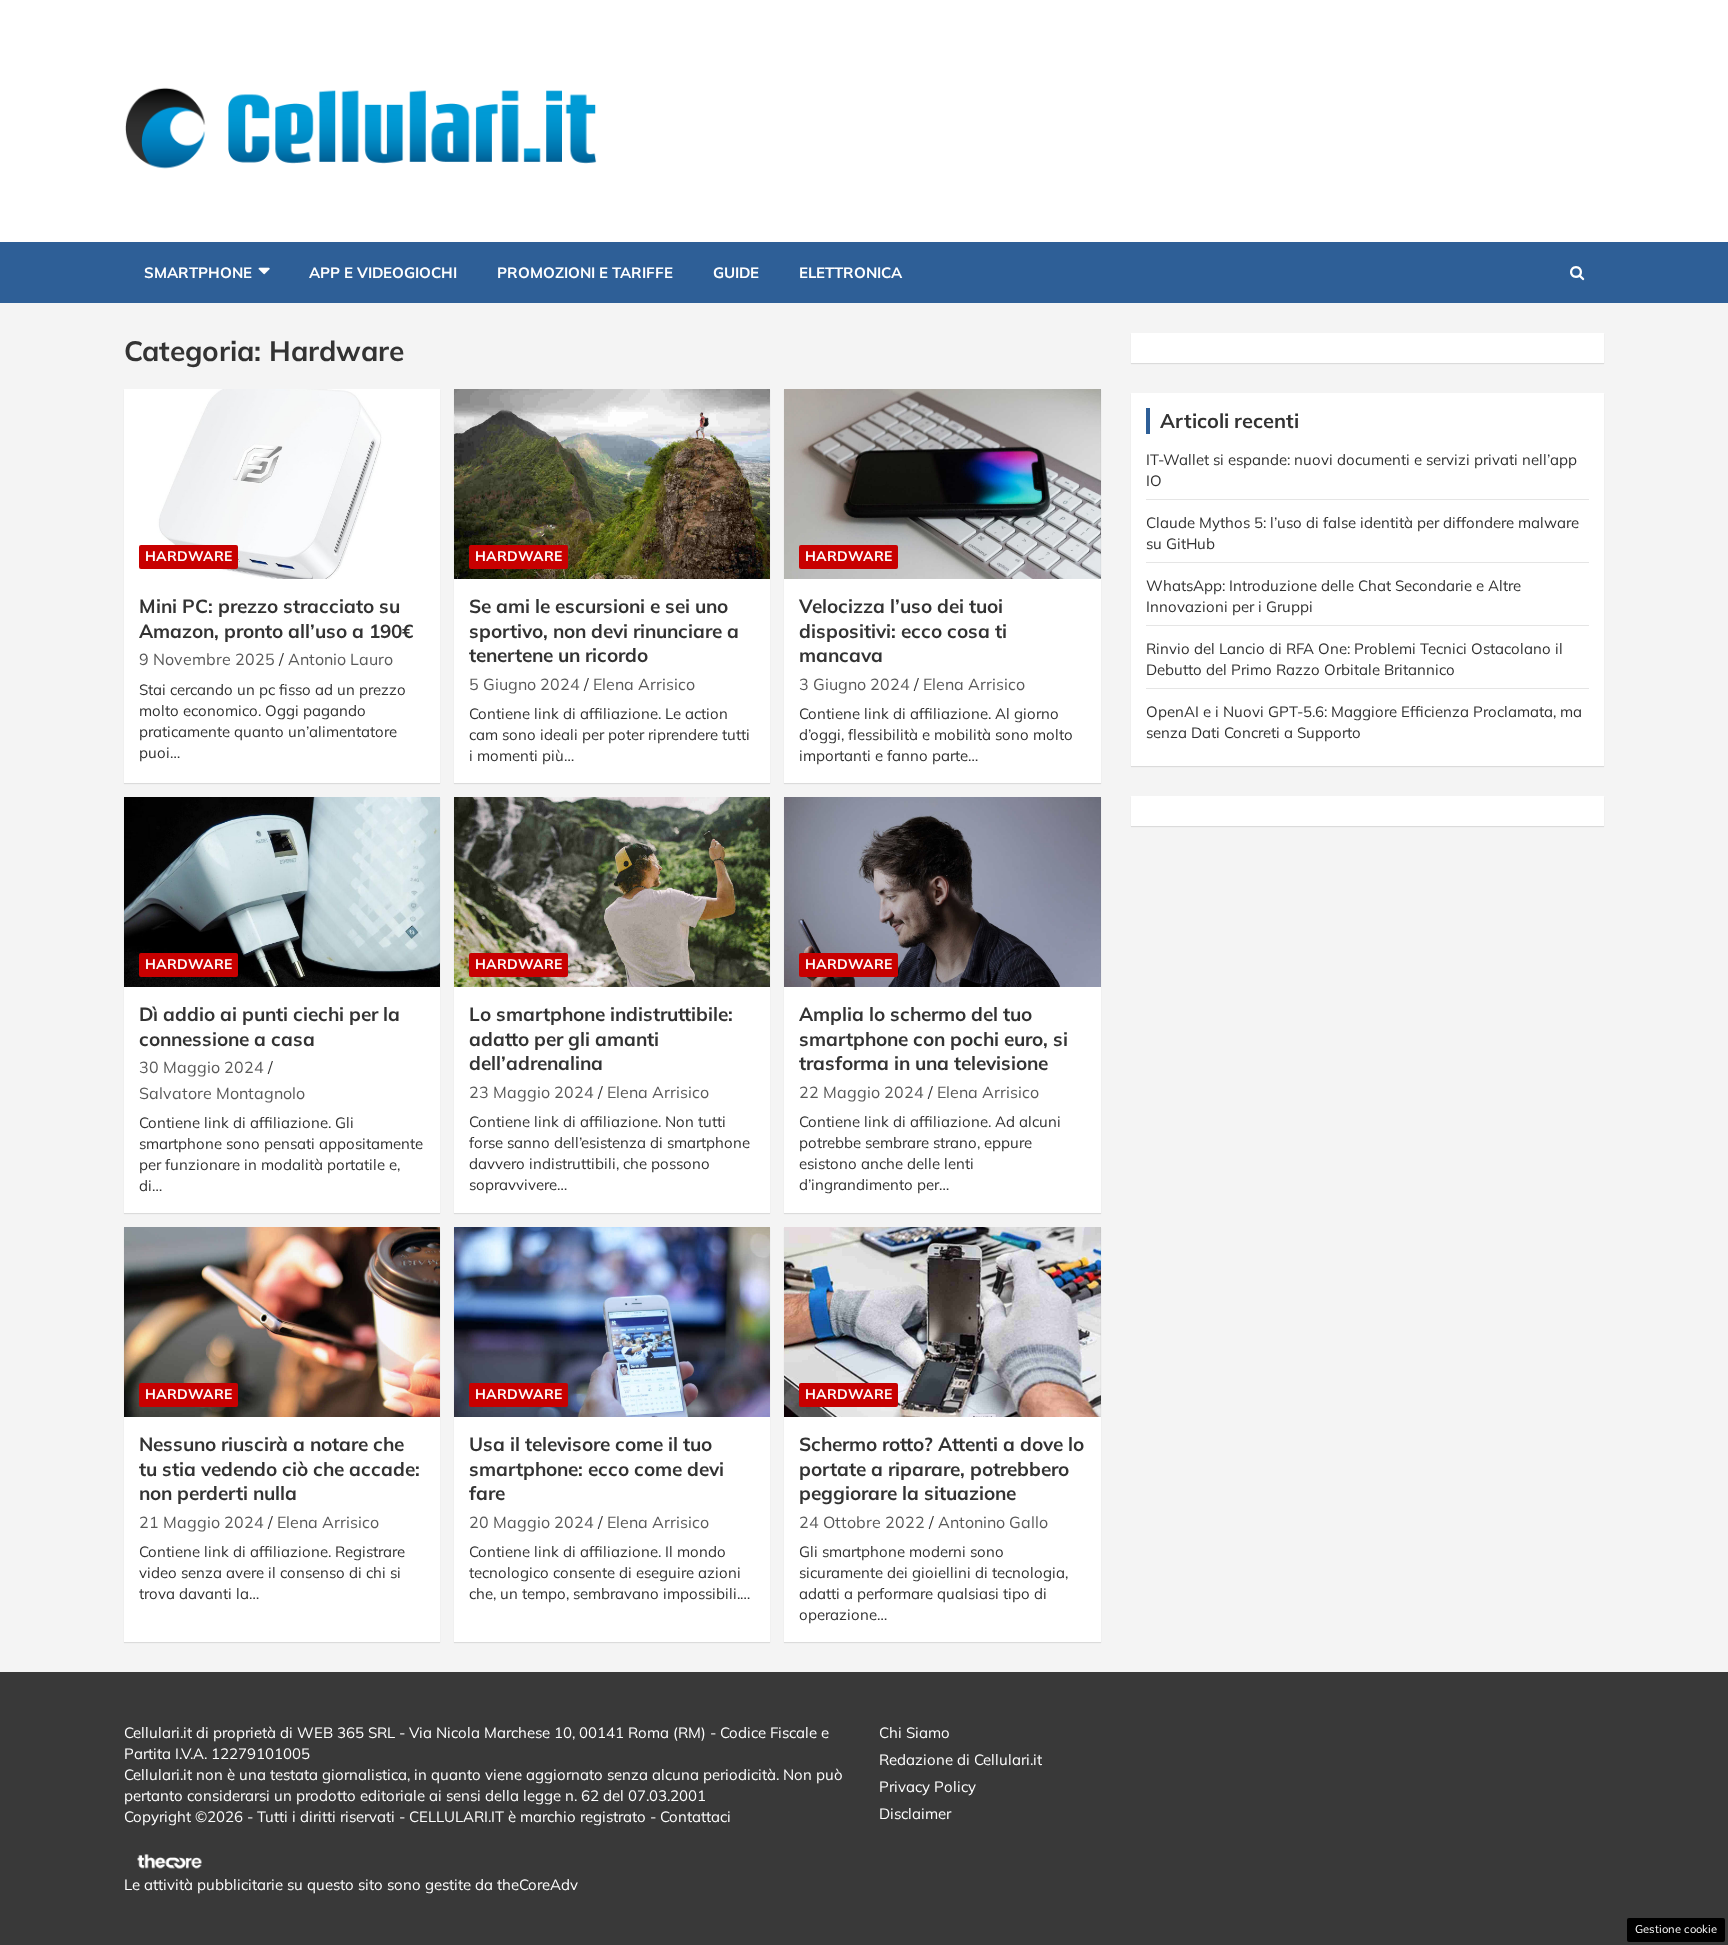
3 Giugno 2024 (854, 684)
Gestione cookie (1676, 1929)
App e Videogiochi (383, 272)
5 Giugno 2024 (524, 684)
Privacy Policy (927, 1786)
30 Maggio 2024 (201, 1067)
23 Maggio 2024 (531, 1092)
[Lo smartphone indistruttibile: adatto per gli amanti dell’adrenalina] (612, 892)
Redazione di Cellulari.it (960, 1759)
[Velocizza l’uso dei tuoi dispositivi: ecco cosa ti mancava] (942, 484)
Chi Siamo (914, 1732)
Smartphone (198, 272)
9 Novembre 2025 (207, 659)
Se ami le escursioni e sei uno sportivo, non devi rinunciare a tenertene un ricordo (604, 630)
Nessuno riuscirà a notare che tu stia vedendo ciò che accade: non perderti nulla (279, 1468)
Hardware (188, 556)
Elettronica (850, 272)
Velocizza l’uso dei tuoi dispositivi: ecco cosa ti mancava (903, 630)
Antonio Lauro (340, 659)
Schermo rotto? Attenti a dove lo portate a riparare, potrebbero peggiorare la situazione (941, 1468)
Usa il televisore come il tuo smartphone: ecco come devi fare (596, 1468)
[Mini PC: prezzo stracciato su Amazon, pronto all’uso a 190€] (282, 484)
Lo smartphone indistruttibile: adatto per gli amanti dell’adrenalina (601, 1038)
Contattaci (695, 1816)
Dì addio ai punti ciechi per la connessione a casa (269, 1026)
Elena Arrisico (644, 684)
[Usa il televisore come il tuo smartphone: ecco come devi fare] (612, 1322)
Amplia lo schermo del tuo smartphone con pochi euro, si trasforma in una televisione (933, 1038)
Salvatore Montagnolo (222, 1093)
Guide (736, 272)
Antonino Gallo (993, 1522)
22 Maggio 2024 (861, 1092)
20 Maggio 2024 (531, 1522)
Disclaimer (915, 1813)
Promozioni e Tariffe (585, 272)
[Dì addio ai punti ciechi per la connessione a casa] (282, 892)
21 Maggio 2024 (201, 1522)
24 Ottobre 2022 (862, 1522)
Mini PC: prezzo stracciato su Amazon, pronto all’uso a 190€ (276, 618)
